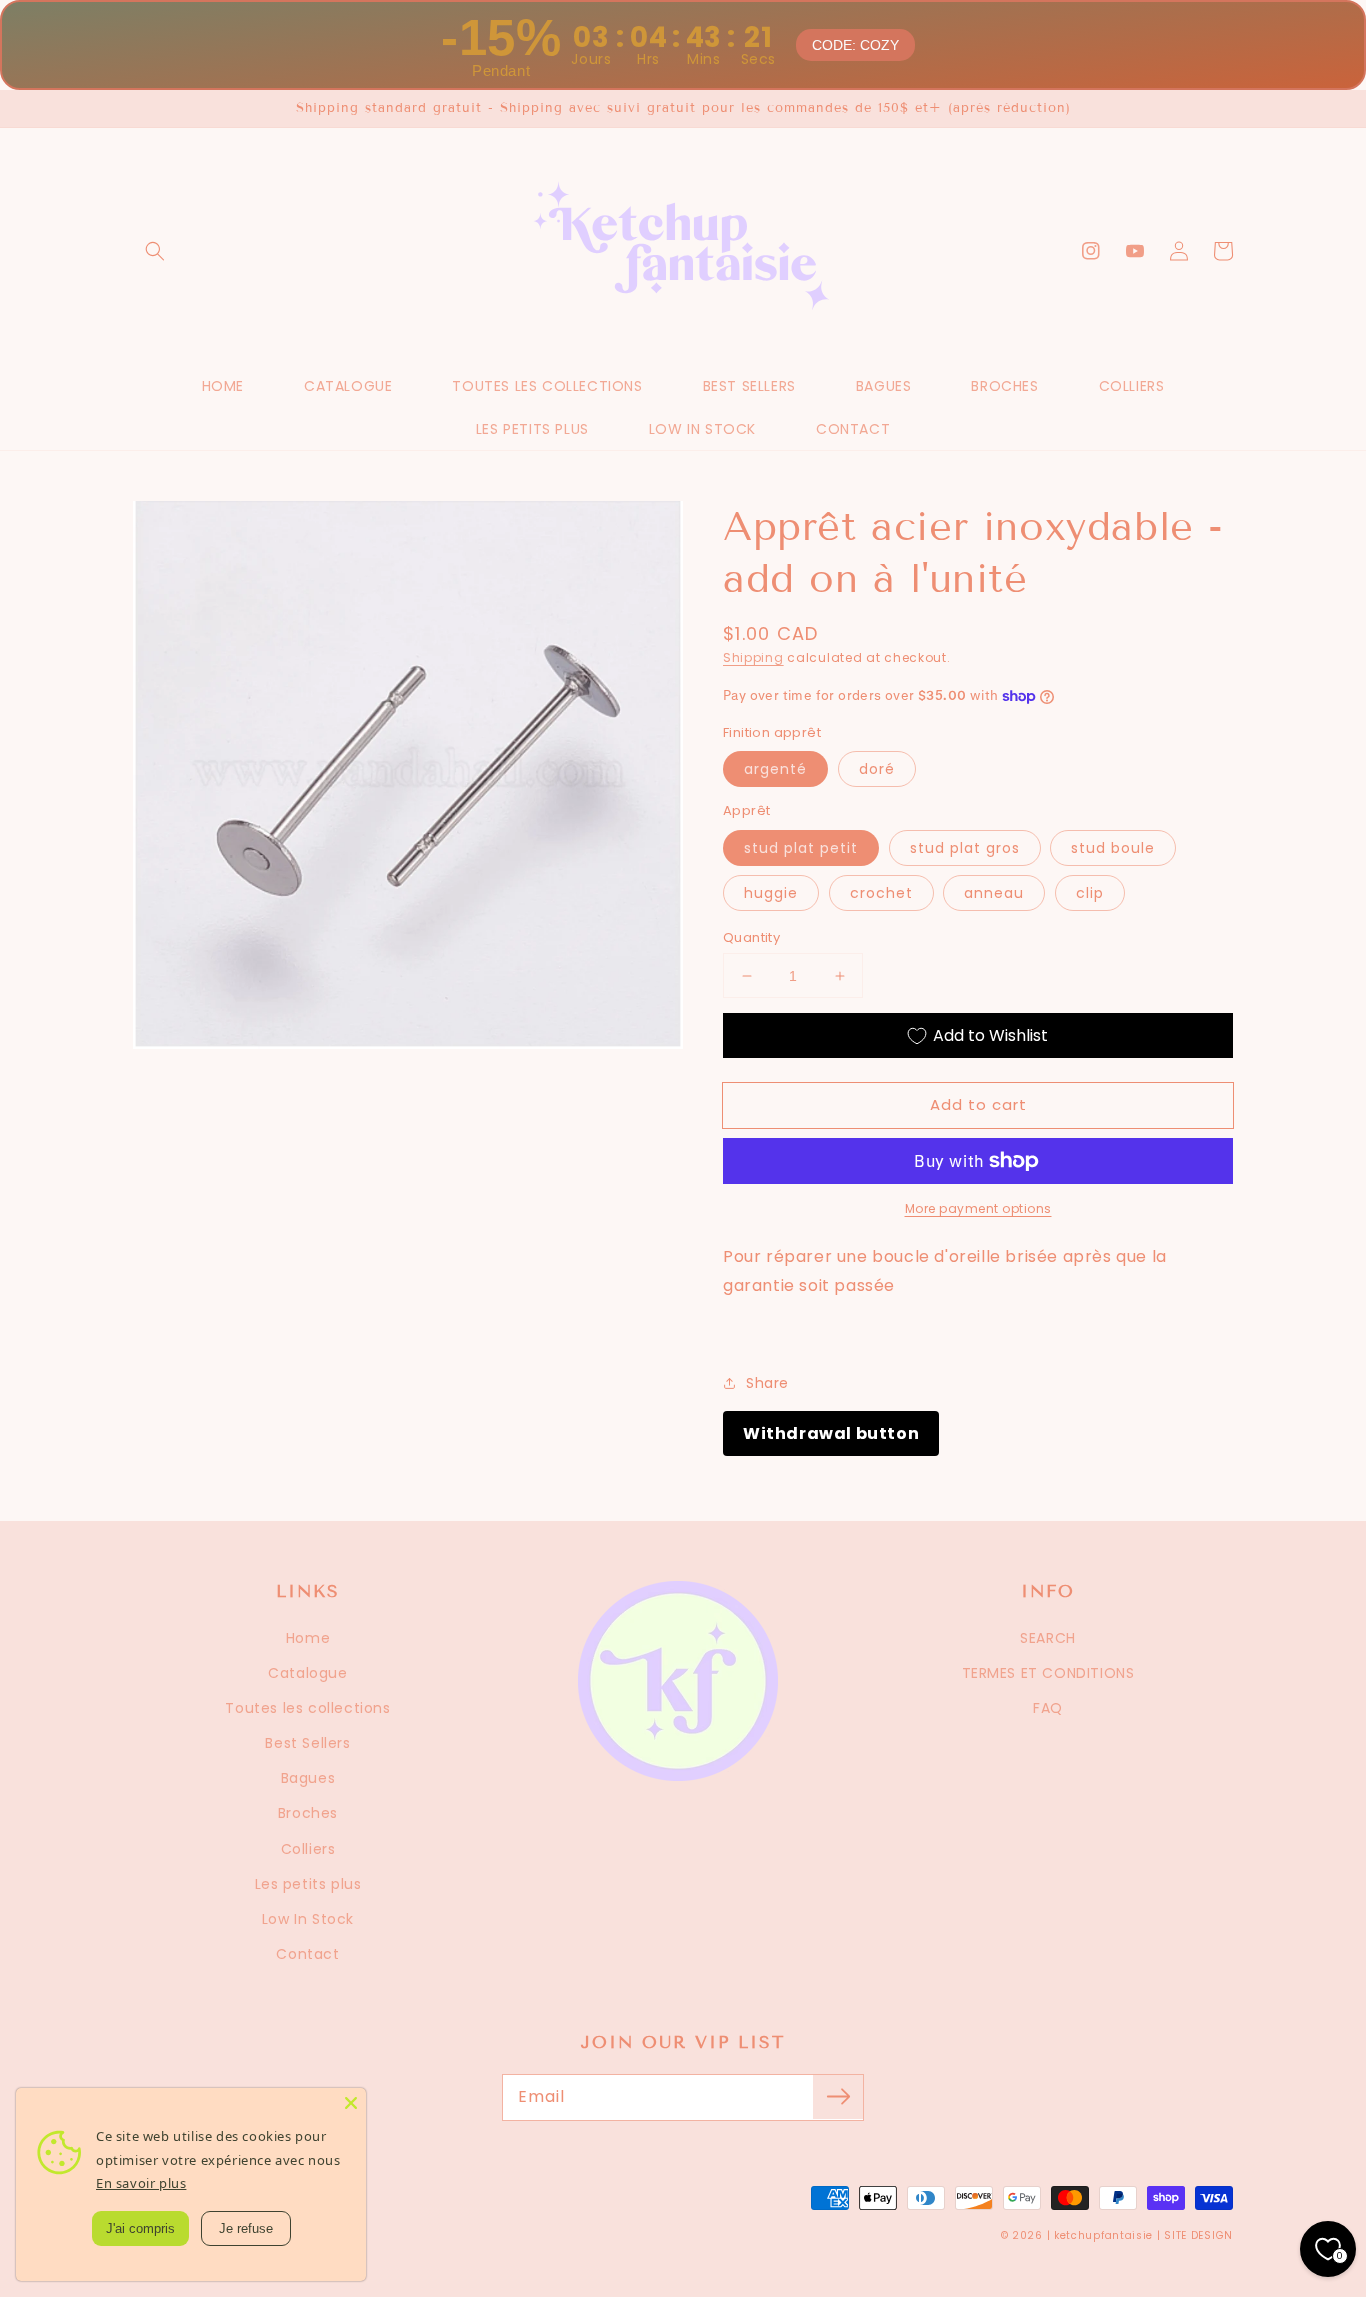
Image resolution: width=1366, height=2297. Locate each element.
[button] (155, 251)
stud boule (1113, 848)
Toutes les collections (307, 1708)
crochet (881, 893)
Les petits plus (308, 1884)
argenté (775, 769)
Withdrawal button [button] (831, 1433)
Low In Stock (308, 1919)
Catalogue (307, 1673)
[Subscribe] (838, 2097)
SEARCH (1048, 1638)
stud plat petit (801, 848)
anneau (994, 893)
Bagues (308, 1778)
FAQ (1048, 1708)
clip (1090, 893)
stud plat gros (965, 848)
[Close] (351, 2103)
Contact (307, 1954)
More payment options (978, 1208)
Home (308, 1638)
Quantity (751, 937)
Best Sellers (307, 1743)
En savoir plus (141, 2183)
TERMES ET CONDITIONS (1048, 1673)
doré (877, 769)
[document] (408, 779)
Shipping (753, 657)
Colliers (308, 1849)
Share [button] (767, 1383)
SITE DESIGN (1198, 2235)
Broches (308, 1813)
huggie (771, 893)
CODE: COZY (855, 45)
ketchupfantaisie (1103, 2235)
